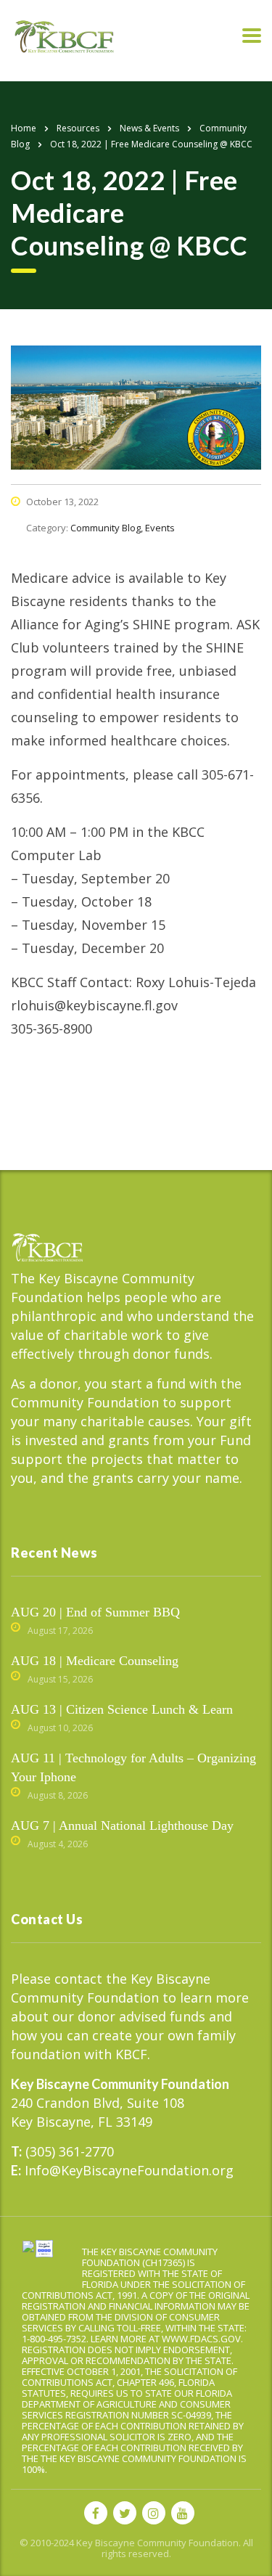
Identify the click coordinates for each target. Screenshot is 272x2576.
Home (24, 128)
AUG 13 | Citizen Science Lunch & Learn (122, 1709)
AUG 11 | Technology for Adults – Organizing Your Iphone (133, 1767)
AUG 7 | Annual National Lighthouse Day (122, 1825)
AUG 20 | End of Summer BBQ (95, 1612)
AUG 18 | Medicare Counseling (95, 1661)
